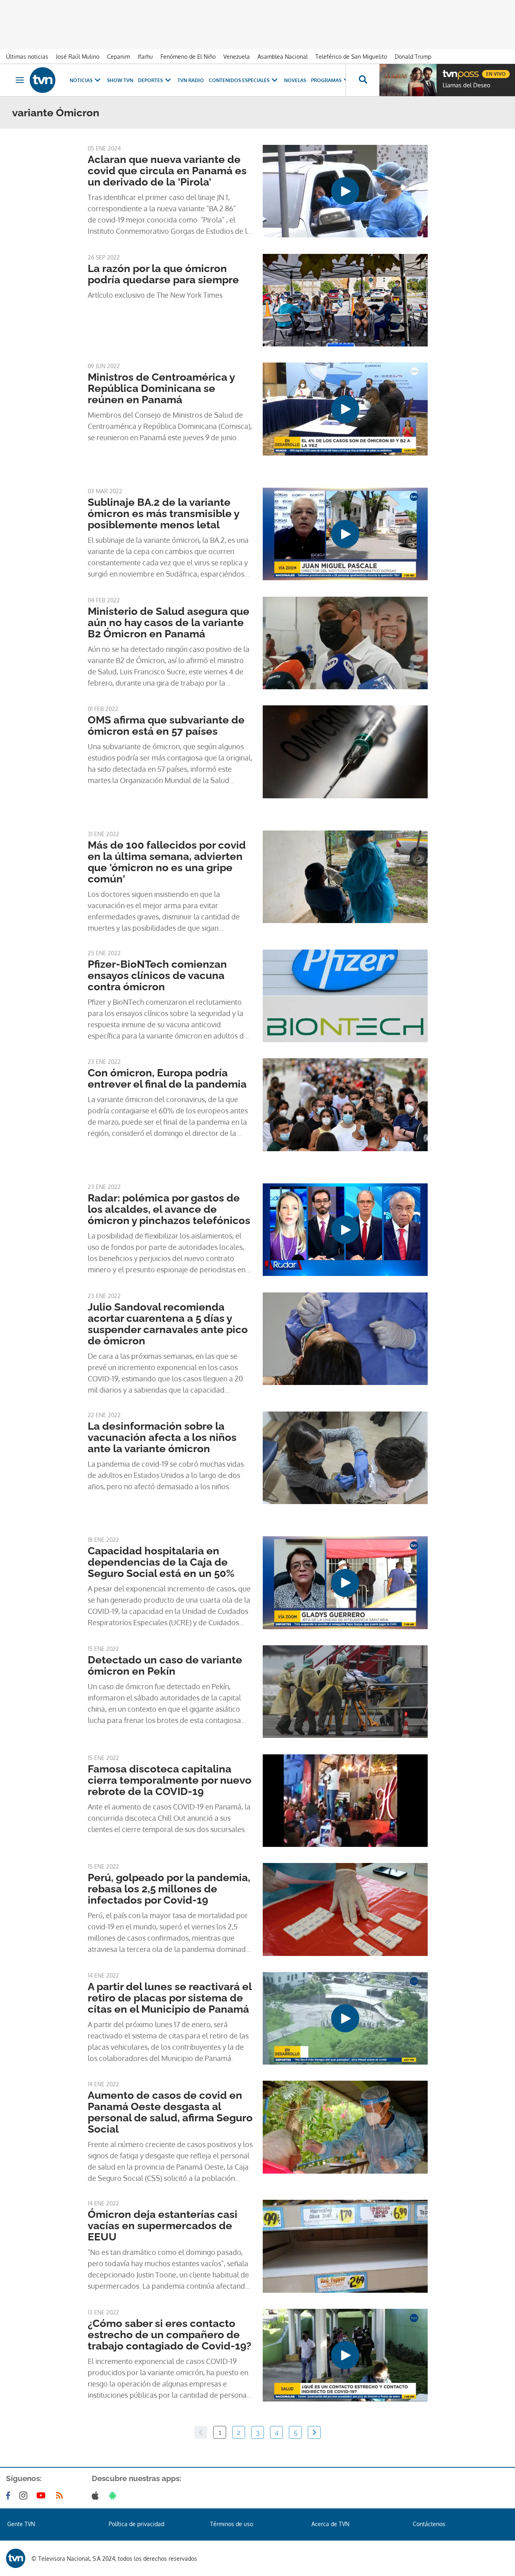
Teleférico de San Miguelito (351, 57)
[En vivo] (449, 71)
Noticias (81, 80)
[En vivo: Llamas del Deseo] (408, 80)
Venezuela (237, 57)
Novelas (295, 80)
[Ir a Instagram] (25, 2496)
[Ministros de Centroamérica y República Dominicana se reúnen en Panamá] (345, 409)
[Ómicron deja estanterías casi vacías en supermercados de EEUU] (345, 2246)
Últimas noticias (27, 57)
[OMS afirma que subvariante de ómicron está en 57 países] (345, 752)
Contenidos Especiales (239, 80)
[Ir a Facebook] (10, 2496)
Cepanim (118, 57)
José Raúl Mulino (78, 57)
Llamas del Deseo (467, 85)
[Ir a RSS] (61, 2496)
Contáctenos (429, 2524)
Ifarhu (145, 57)
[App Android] (114, 2496)
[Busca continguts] (363, 80)
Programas (326, 80)
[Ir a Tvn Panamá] (43, 80)
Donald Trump (413, 57)
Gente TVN (21, 2524)
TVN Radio (191, 80)
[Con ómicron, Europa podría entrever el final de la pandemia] (345, 1105)
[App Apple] (97, 2496)
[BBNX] (16, 2558)
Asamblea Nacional (283, 57)
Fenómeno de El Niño (188, 57)
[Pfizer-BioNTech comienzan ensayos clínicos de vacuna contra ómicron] (345, 996)
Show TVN (120, 80)
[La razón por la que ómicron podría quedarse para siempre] (345, 300)
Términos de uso (232, 2524)
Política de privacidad (136, 2524)
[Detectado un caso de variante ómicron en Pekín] (345, 1692)
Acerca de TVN (330, 2524)
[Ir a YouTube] (43, 2496)
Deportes (150, 80)
